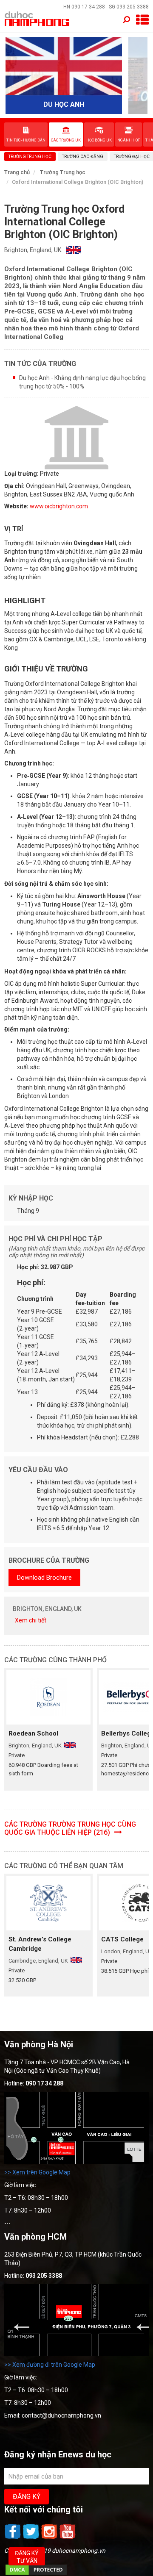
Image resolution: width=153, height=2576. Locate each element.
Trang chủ (17, 172)
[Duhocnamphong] (37, 19)
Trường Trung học (63, 172)
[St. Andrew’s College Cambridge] (48, 1903)
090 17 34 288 (88, 7)
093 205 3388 (133, 7)
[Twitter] (32, 2538)
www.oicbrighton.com (59, 506)
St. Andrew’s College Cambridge (40, 1944)
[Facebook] (13, 2538)
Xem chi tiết (31, 1620)
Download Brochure (44, 1578)
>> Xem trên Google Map (37, 2172)
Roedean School (33, 1733)
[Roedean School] (48, 1697)
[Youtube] (68, 2538)
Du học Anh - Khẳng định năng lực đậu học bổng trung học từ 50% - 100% (82, 382)
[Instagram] (50, 2538)
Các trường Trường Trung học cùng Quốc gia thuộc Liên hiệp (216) (70, 1828)
